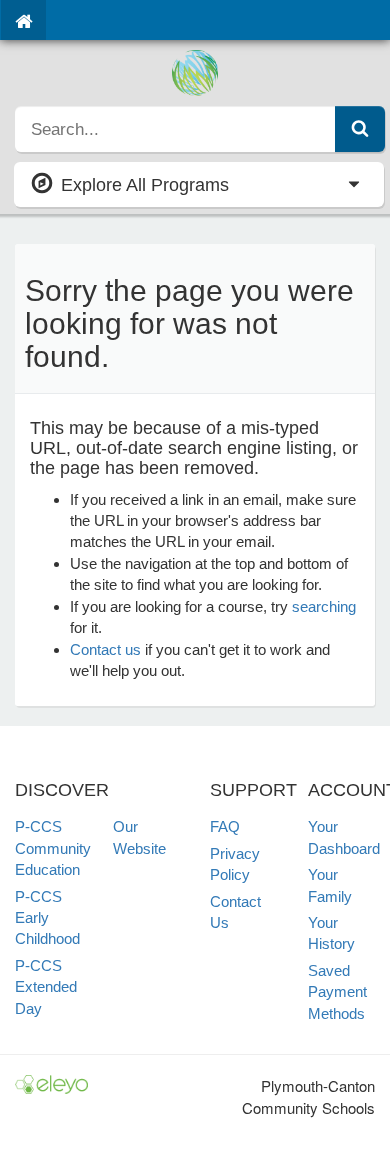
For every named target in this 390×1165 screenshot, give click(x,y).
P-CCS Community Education (53, 848)
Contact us (105, 649)
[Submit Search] (360, 129)
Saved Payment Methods (337, 992)
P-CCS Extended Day (46, 987)
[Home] (23, 20)
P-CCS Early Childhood (47, 918)
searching (324, 606)
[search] (175, 129)
